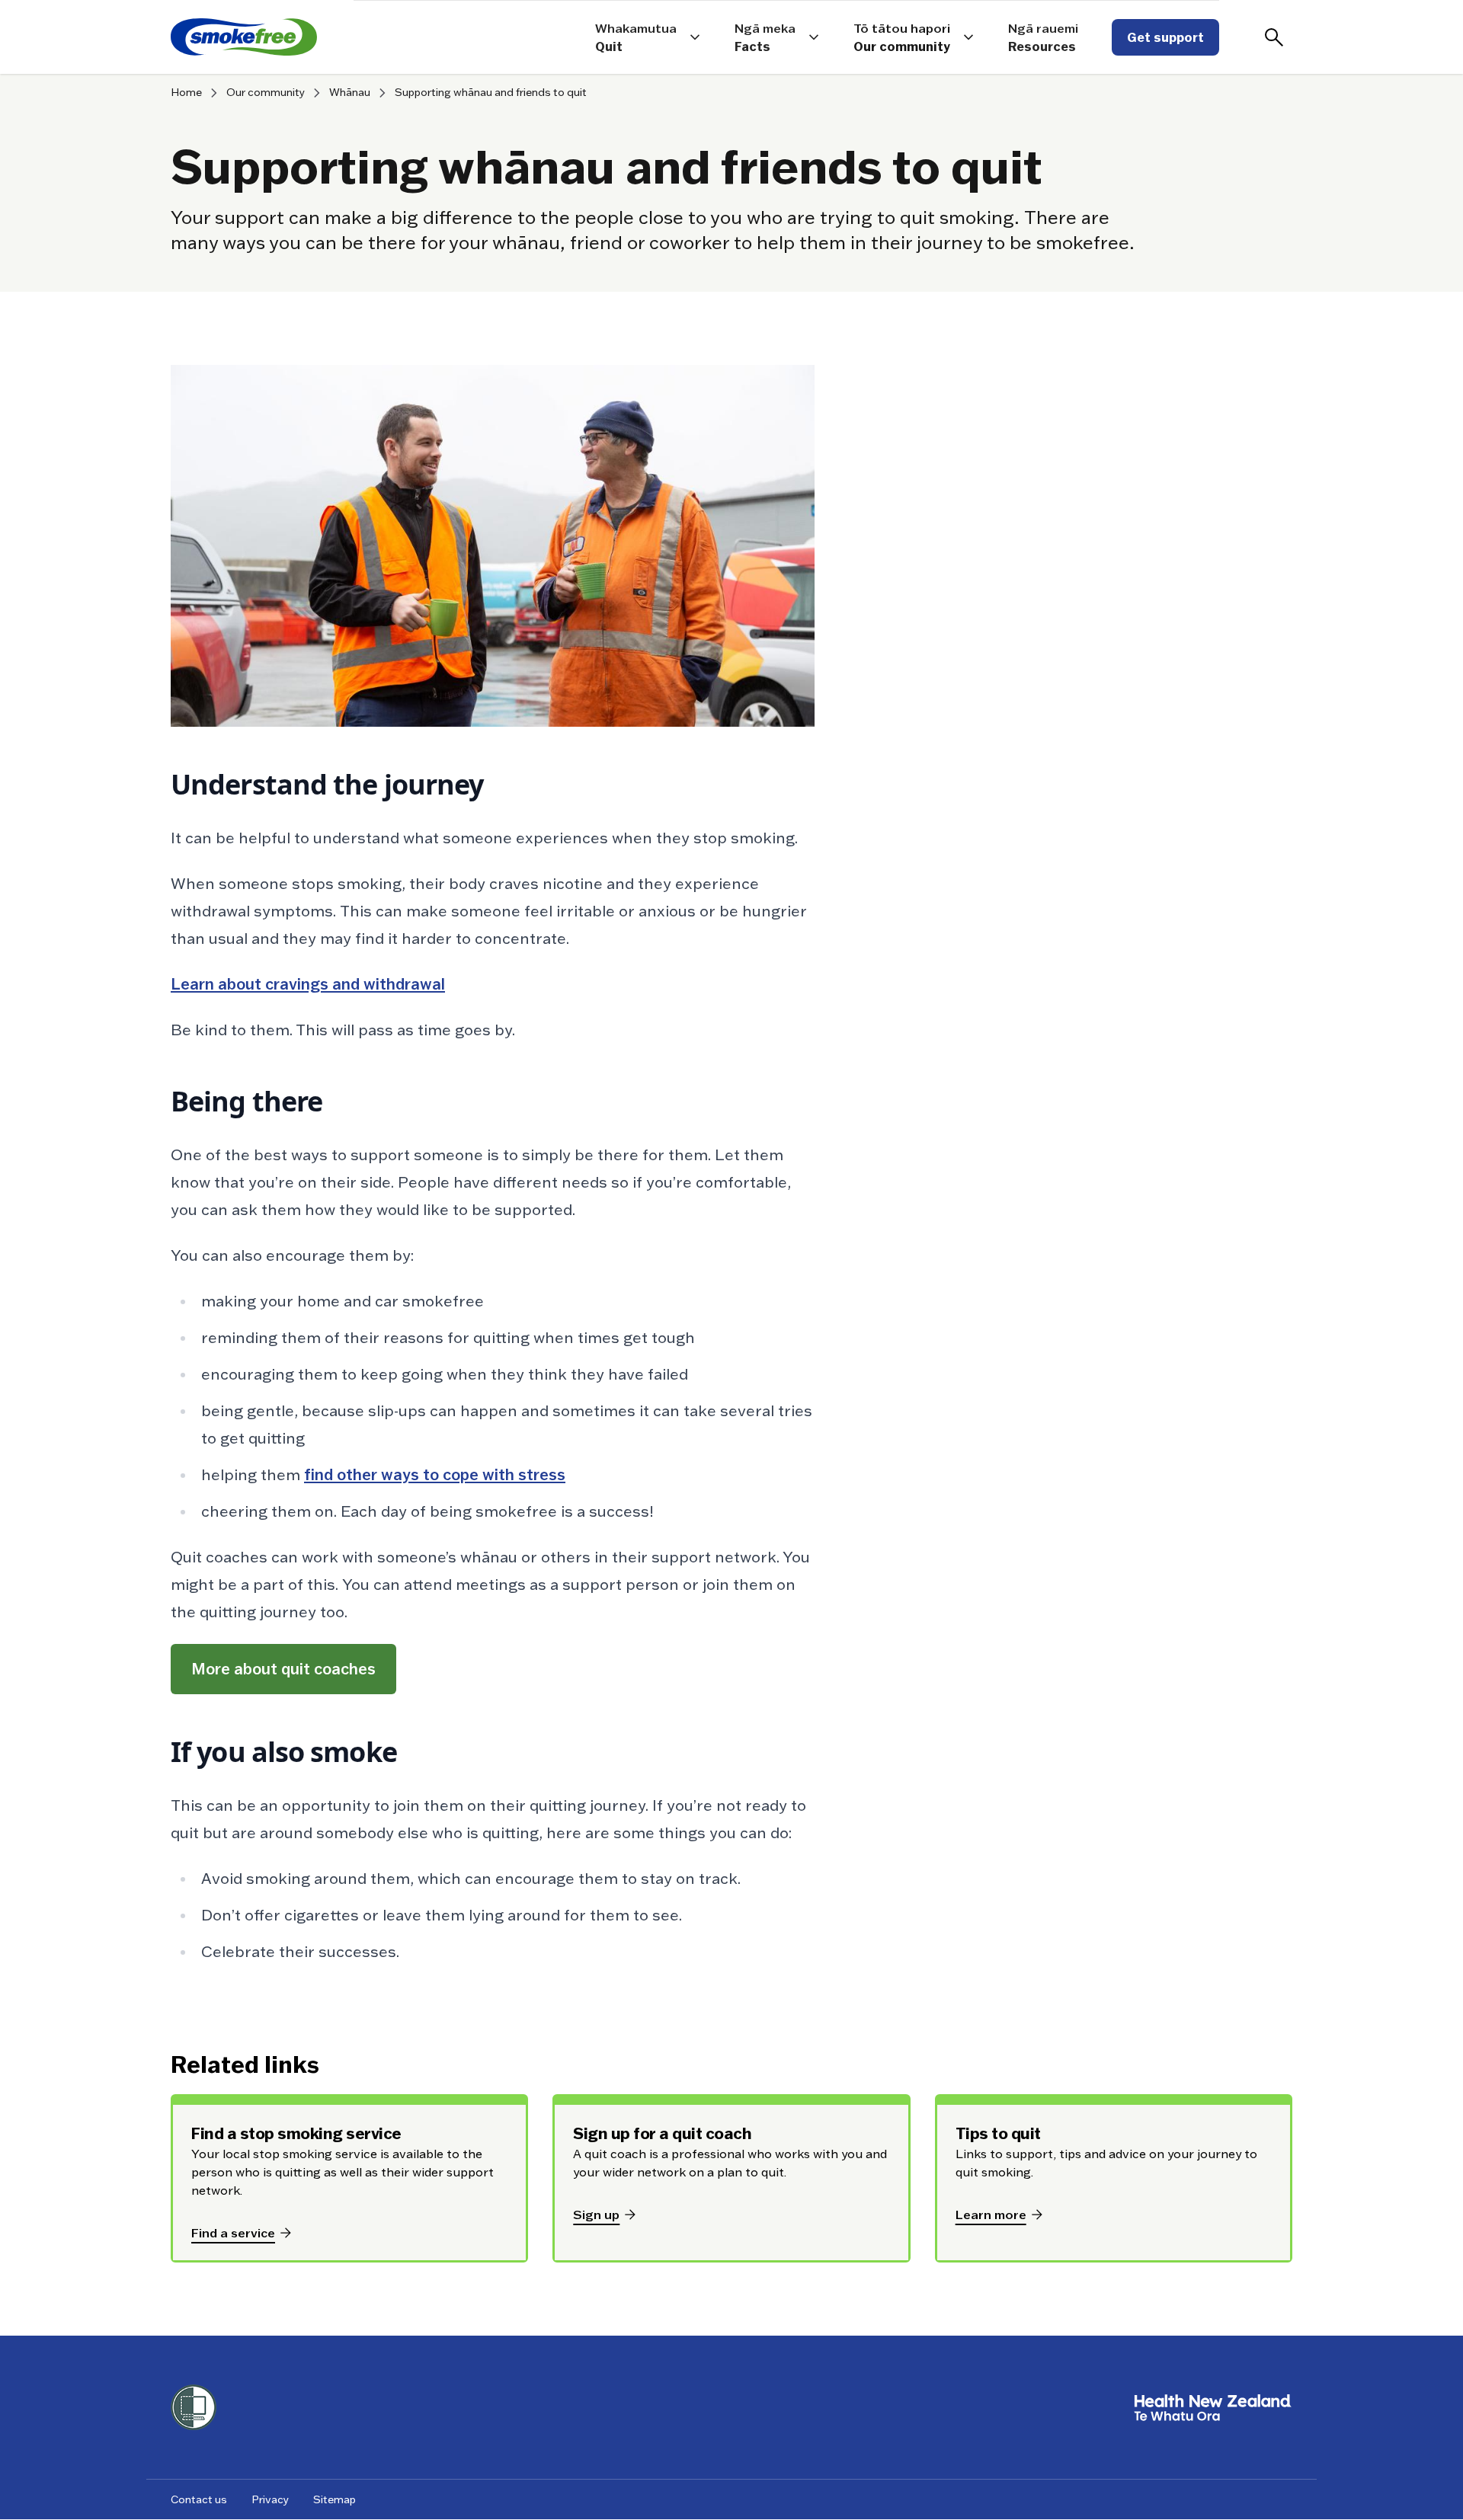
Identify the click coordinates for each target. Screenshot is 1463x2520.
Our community (266, 93)
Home (186, 93)
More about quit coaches (283, 1669)
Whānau (350, 93)
